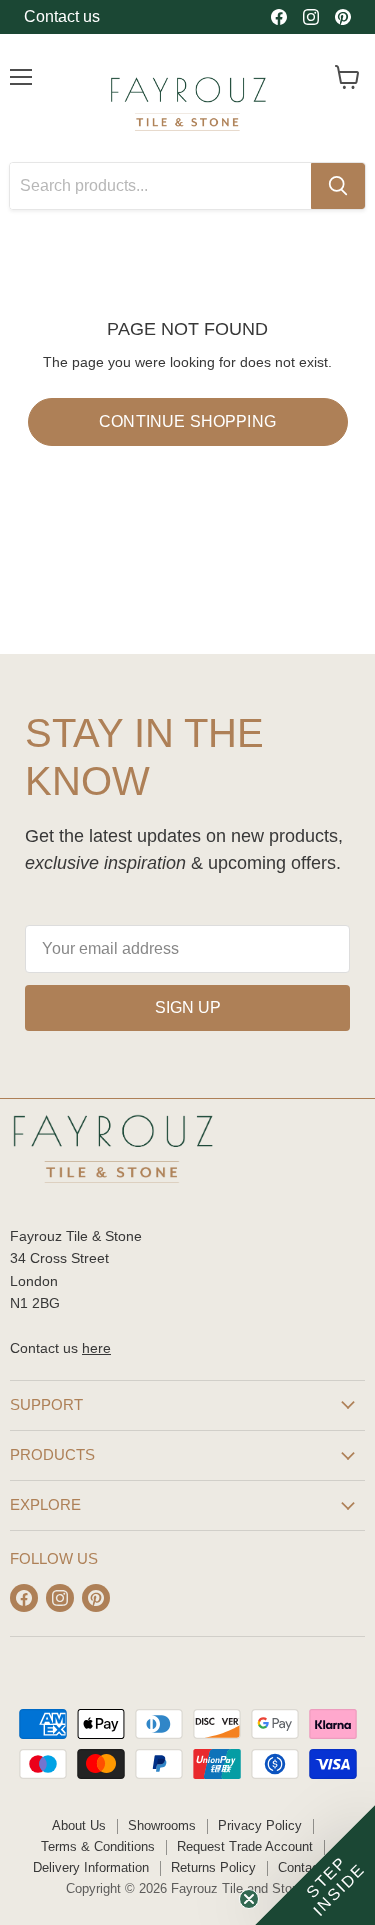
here (96, 1348)
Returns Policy (213, 1867)
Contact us (62, 16)
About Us (79, 1825)
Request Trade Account (245, 1846)
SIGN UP (188, 1007)
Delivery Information (91, 1867)
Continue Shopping (187, 421)
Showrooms (162, 1825)
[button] (315, 1865)
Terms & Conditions (98, 1846)
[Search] (338, 186)
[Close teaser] (249, 1899)
